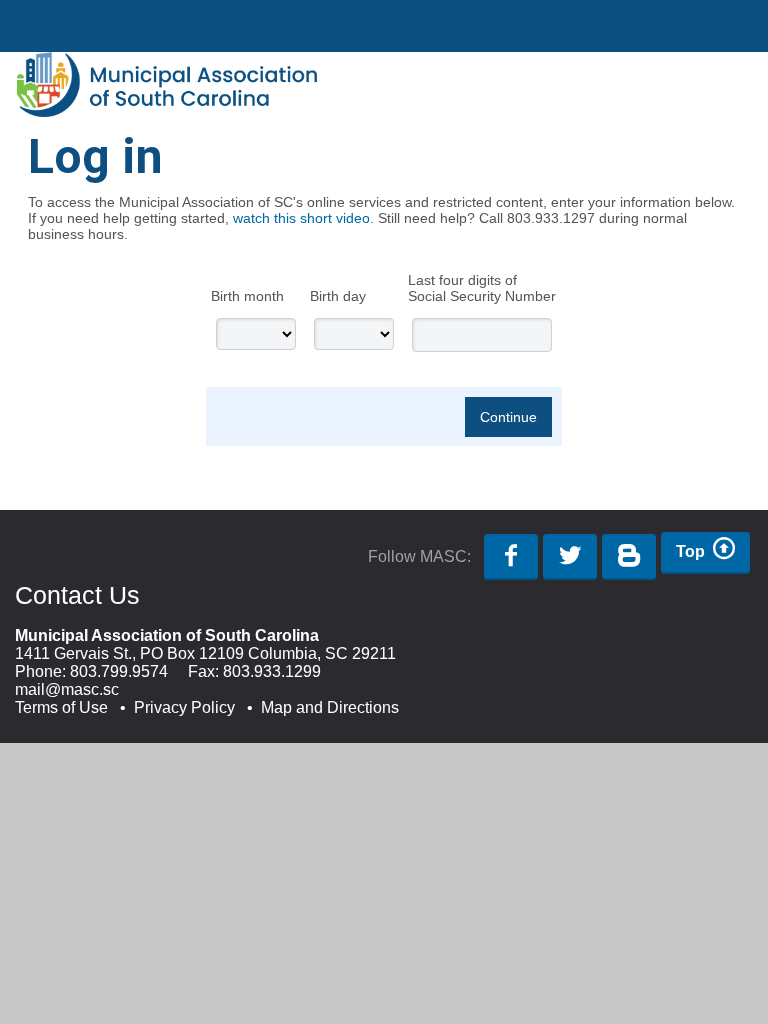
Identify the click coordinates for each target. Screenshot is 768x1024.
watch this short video (301, 218)
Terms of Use (61, 707)
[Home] (167, 112)
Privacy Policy (184, 707)
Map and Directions (330, 707)
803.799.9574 (119, 671)
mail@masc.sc (67, 689)
